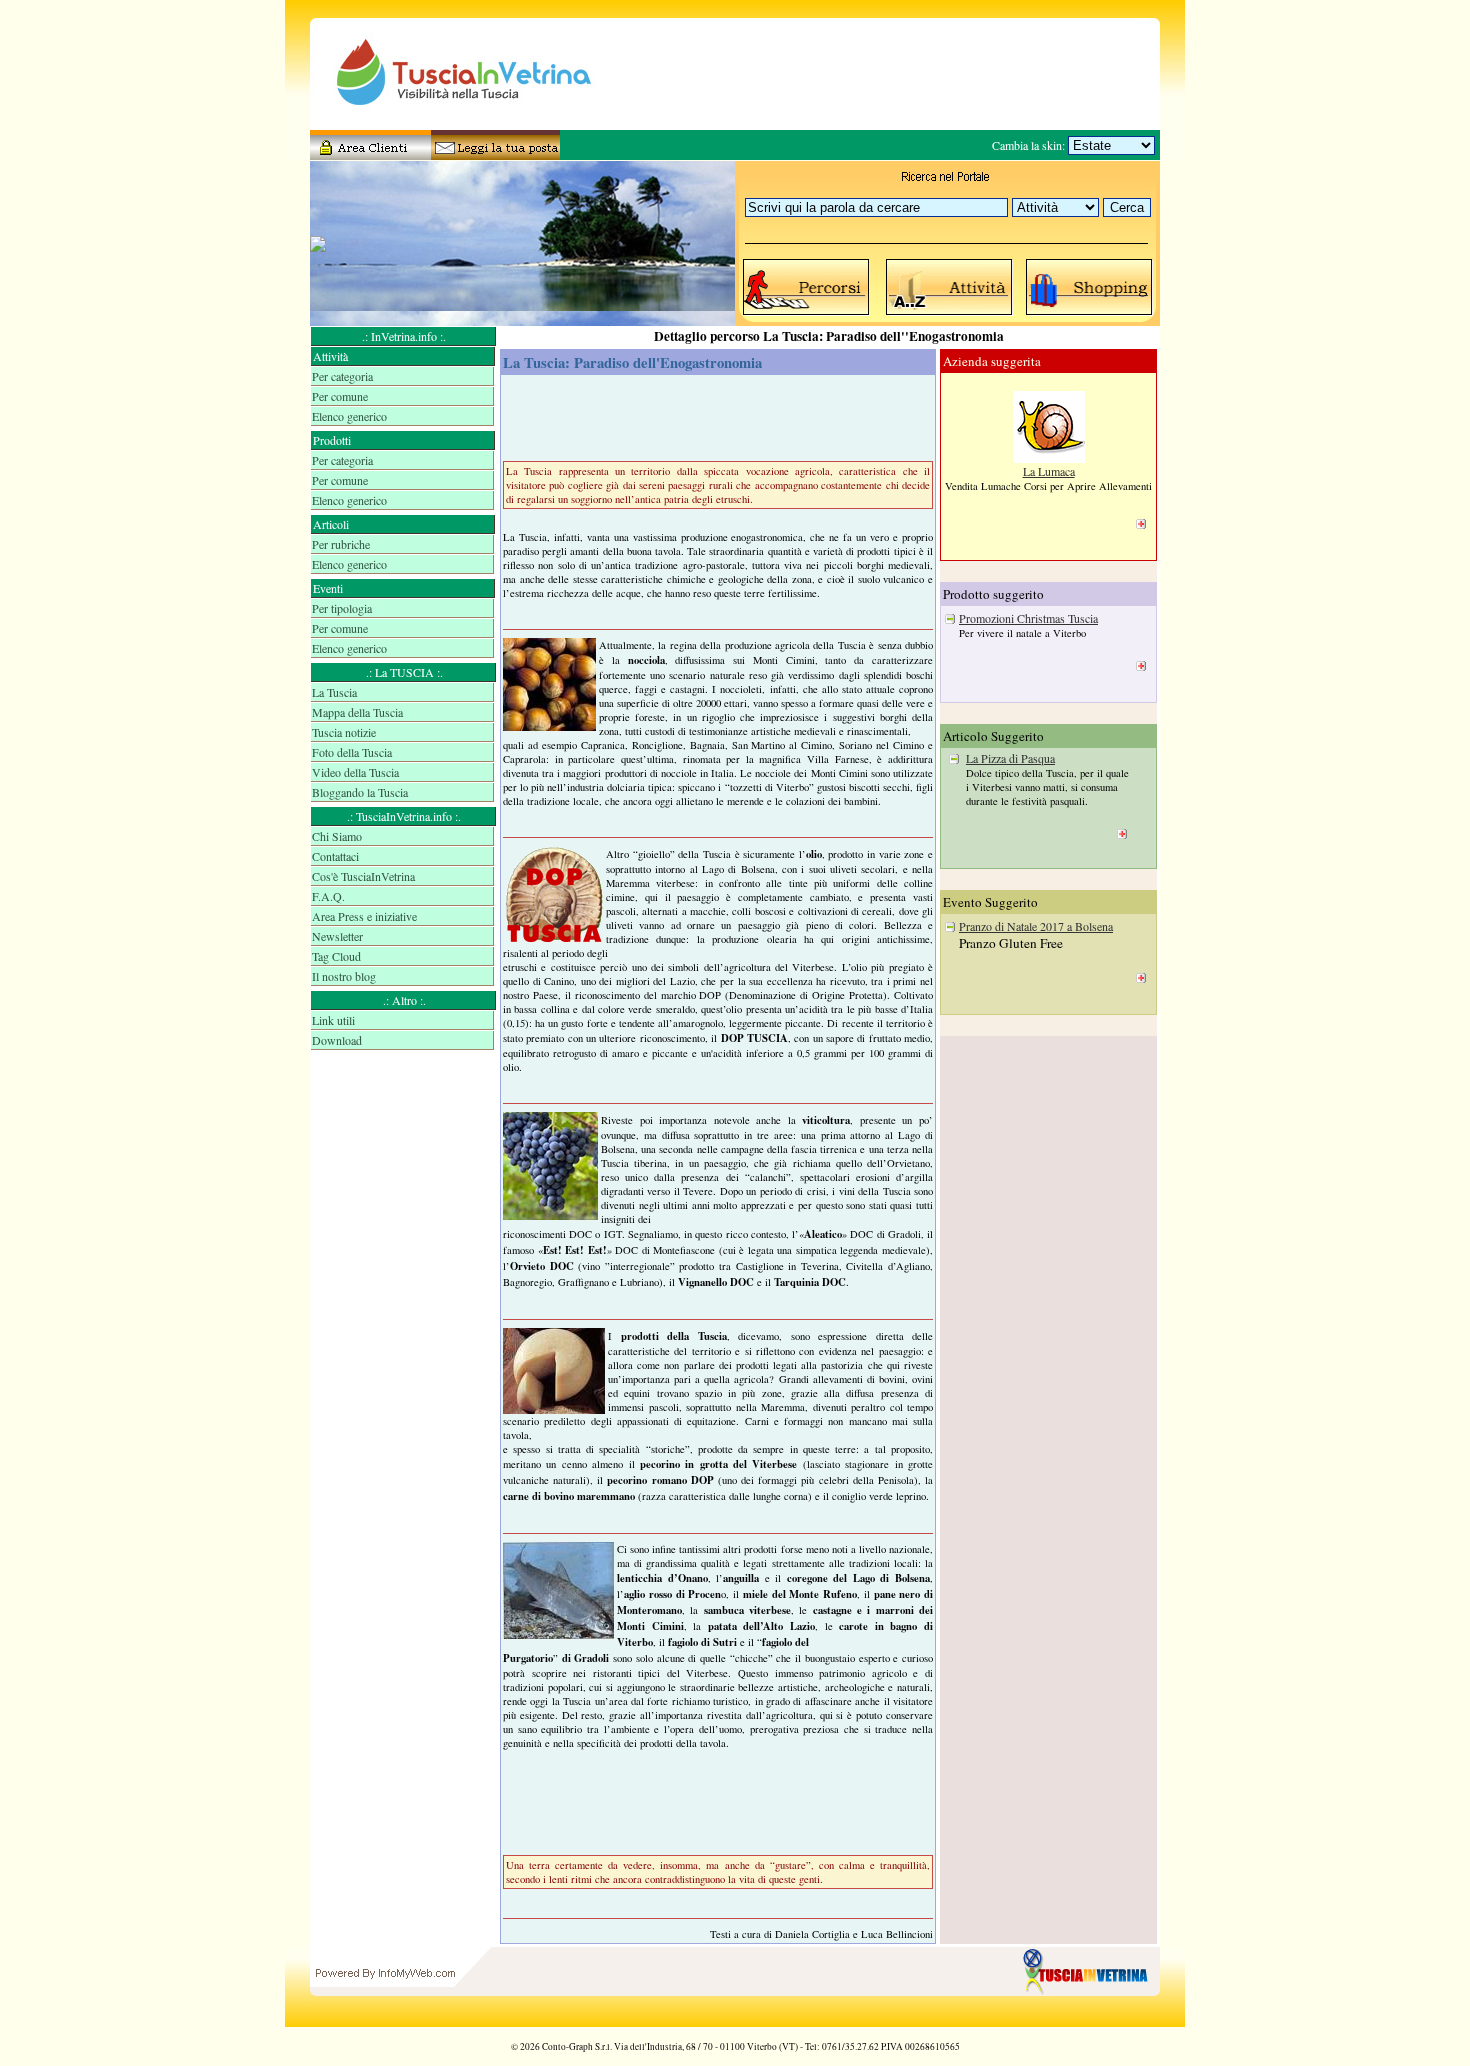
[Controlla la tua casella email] (490, 153)
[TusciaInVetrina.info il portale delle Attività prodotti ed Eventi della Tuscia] (445, 125)
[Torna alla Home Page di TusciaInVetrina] (1090, 2022)
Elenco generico (349, 416)
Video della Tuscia (355, 772)
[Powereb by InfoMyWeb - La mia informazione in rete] (385, 2022)
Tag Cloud (336, 956)
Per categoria (342, 376)
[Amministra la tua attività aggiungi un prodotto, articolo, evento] (370, 153)
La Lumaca (1049, 471)
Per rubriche (341, 544)
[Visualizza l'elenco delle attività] (950, 314)
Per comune (340, 396)
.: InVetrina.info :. (404, 336)
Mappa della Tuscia (357, 712)
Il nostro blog (344, 976)
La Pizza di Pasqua (1010, 758)
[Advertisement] (404, 1130)
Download (337, 1040)
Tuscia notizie (344, 732)
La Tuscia (334, 692)
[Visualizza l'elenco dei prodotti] (1090, 314)
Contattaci (335, 856)
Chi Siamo (337, 836)
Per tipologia (342, 608)
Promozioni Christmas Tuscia (1028, 618)
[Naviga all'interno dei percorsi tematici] (807, 314)
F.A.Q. (328, 896)
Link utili (333, 1020)
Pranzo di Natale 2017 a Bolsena (1036, 926)
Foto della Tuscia (352, 752)
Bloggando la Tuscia (360, 792)
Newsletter (337, 936)
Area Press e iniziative (364, 916)
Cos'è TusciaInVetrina (363, 876)
